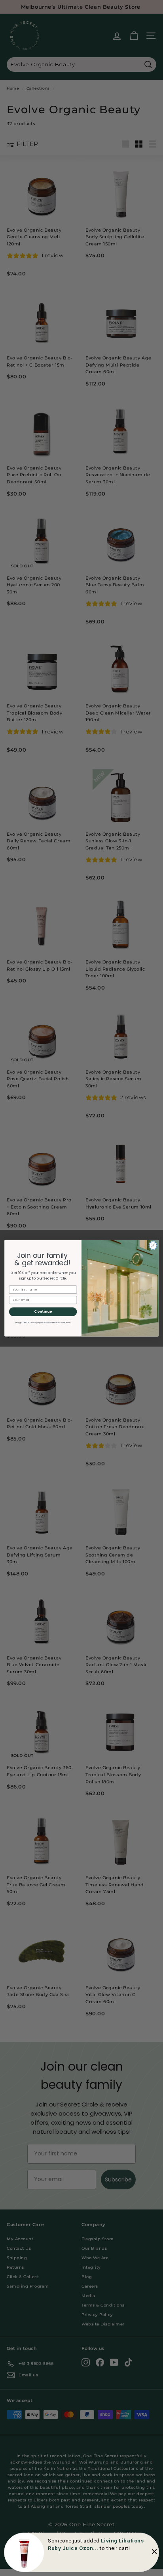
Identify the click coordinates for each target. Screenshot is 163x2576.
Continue (43, 1311)
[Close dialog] (153, 1245)
